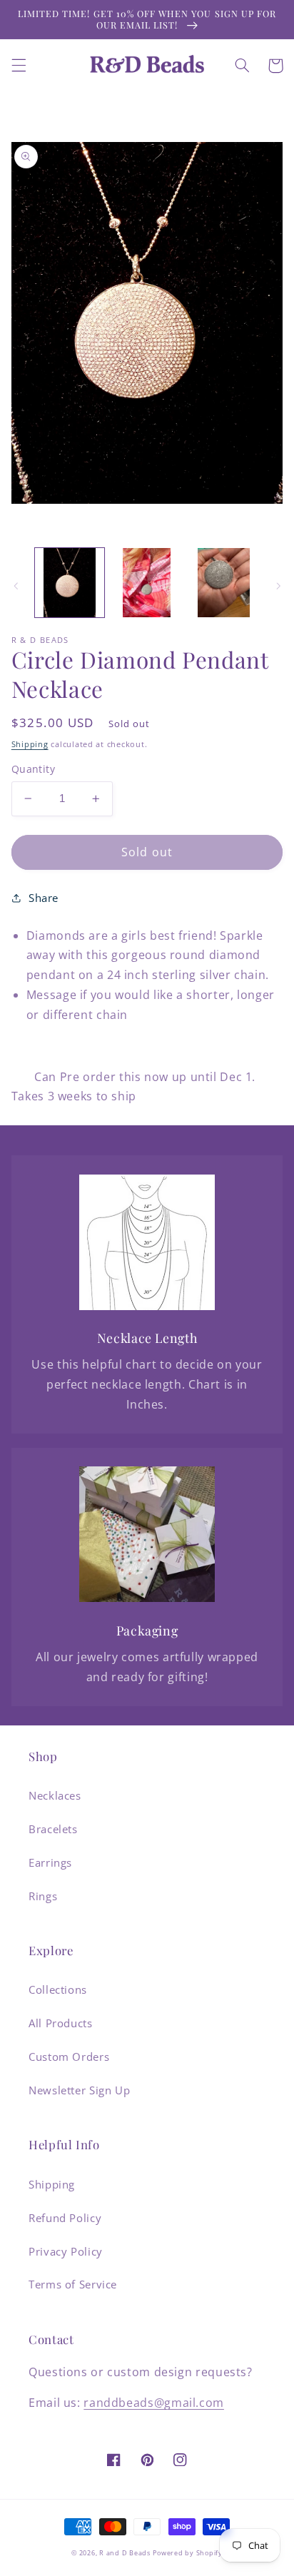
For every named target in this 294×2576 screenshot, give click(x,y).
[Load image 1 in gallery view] (70, 583)
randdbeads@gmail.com (154, 2403)
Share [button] (44, 898)
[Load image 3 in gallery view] (224, 583)
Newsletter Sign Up (79, 2090)
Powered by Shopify (187, 2553)
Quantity (33, 769)
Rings (43, 1896)
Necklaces (55, 1795)
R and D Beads (125, 2553)
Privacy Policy (66, 2251)
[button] (19, 66)
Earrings (50, 1862)
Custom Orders (69, 2057)
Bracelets (53, 1829)
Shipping (30, 744)
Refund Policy (65, 2218)
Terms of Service (73, 2284)
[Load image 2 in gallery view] (147, 583)
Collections (58, 1989)
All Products (61, 2023)
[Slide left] (16, 587)
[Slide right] (278, 587)
